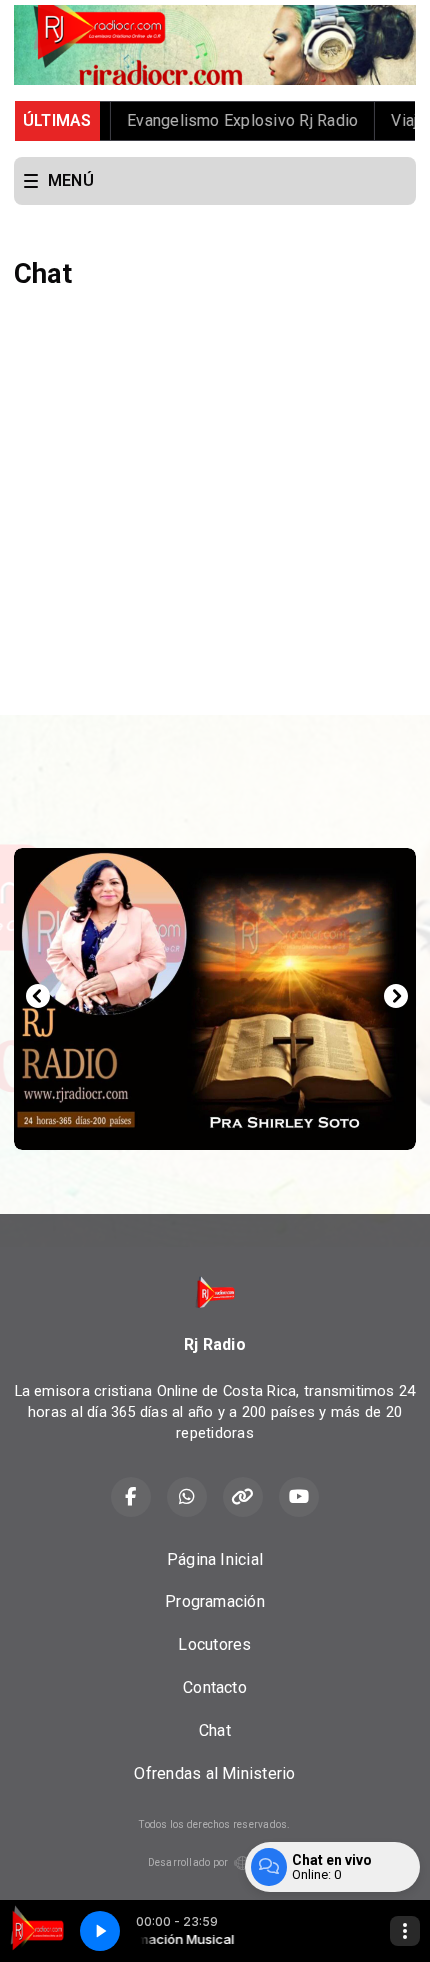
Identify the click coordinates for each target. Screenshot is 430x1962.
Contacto (215, 1687)
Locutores (214, 1644)
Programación (215, 1601)
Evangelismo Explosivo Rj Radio (216, 120)
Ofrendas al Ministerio (214, 1773)
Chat (215, 1730)
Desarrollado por (188, 1862)
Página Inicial (215, 1559)
